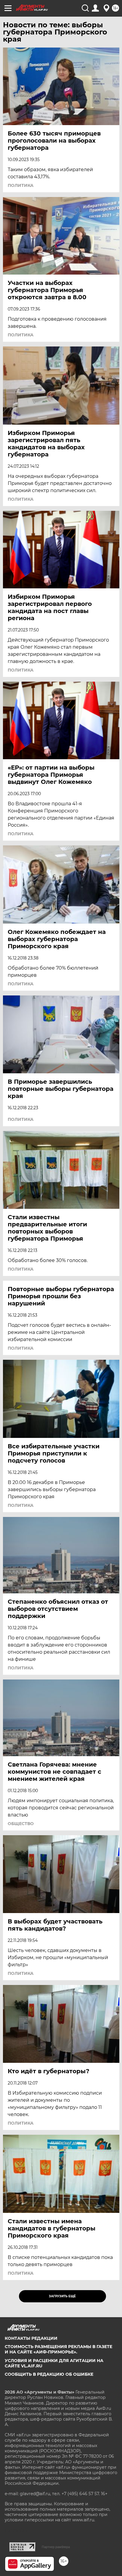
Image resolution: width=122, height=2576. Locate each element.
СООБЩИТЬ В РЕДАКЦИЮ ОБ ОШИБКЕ (49, 2374)
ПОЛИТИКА (21, 185)
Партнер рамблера (56, 2547)
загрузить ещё (62, 2296)
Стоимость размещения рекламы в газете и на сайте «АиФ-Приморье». (58, 2349)
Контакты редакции (31, 2338)
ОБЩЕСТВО (21, 1824)
